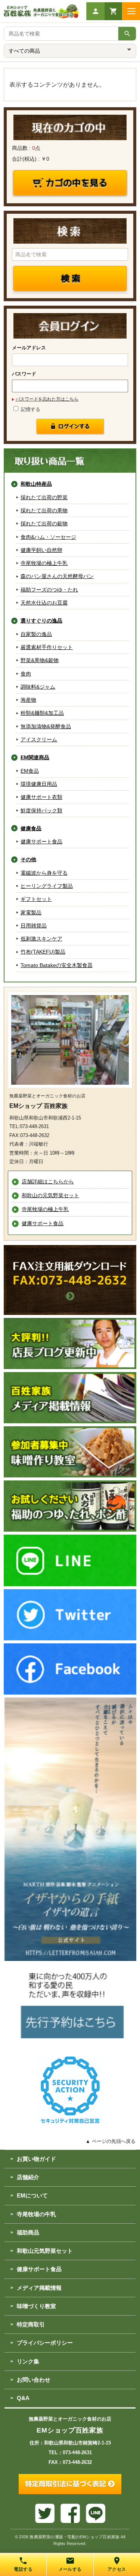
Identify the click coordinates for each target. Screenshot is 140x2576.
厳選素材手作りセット (47, 647)
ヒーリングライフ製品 (47, 886)
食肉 (26, 674)
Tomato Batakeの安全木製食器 (57, 965)
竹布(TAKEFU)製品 (43, 952)
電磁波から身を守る (44, 873)
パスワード (24, 374)
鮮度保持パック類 (41, 810)
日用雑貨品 (34, 926)
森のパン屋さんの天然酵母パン (57, 576)
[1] (70, 427)
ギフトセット (36, 899)
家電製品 (31, 912)
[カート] (113, 11)
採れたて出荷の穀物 (44, 523)
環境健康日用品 (39, 784)
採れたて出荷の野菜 (44, 497)
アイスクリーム (39, 739)
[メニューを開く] (131, 11)
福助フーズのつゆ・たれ (49, 590)
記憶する (30, 409)
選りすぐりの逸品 (41, 621)
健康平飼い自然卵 (41, 550)
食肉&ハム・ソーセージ (48, 537)
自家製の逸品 (36, 634)
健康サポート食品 (41, 841)
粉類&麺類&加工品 (42, 713)
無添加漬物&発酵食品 (46, 726)
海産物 (28, 700)
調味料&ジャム (38, 687)
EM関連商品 (35, 757)
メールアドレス (29, 348)
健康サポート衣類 (41, 797)
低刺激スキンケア (41, 939)
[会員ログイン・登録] (95, 11)
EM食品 (30, 771)
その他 (28, 859)
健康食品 (31, 828)
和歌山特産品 (36, 484)
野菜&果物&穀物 (40, 660)
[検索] (127, 34)
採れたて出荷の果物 (44, 510)
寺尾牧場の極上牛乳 (44, 563)
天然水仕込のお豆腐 (44, 603)
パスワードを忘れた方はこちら (47, 399)
